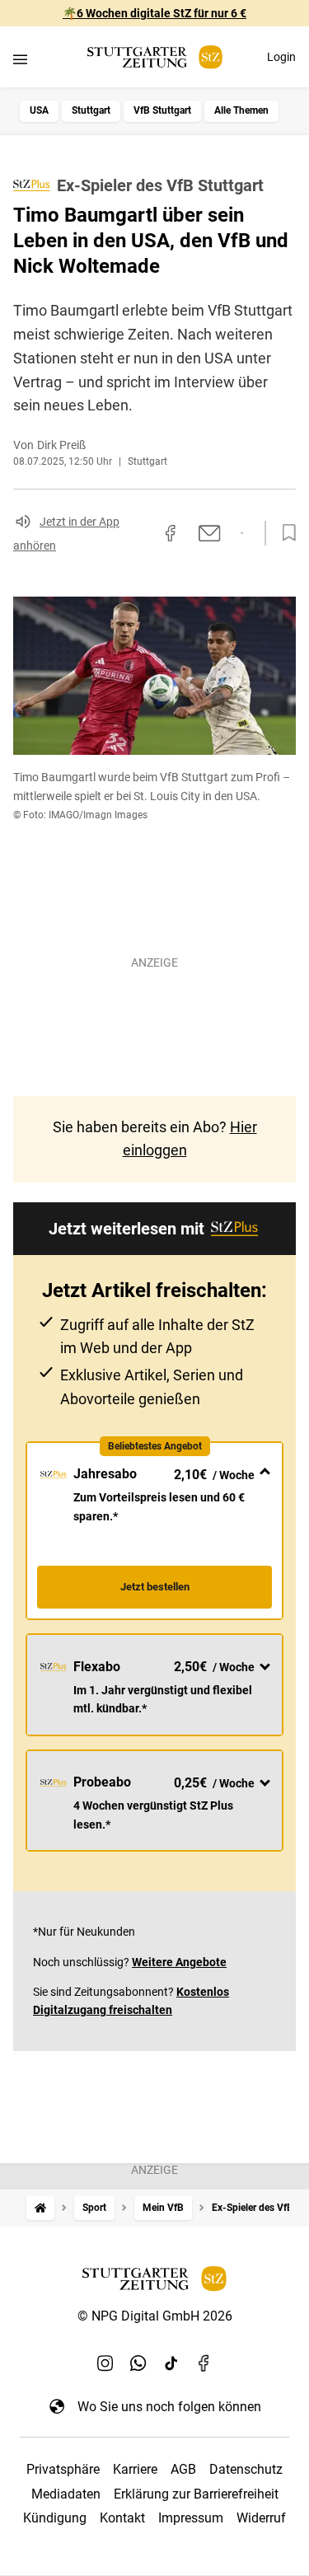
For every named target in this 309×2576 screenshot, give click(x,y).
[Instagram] (105, 2363)
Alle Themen (241, 110)
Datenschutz (246, 2469)
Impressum (191, 2518)
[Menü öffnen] (20, 59)
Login (281, 57)
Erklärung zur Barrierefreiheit (196, 2494)
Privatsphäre (63, 2469)
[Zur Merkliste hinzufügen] (284, 533)
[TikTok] (171, 2363)
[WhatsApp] (138, 2363)
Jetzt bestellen (155, 1587)
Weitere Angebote (179, 1962)
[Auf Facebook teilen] (171, 533)
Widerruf (261, 2518)
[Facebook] (204, 2363)
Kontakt (122, 2518)
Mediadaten (66, 2494)
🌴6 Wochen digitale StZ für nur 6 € (154, 13)
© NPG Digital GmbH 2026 (155, 2316)
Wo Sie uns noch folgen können (169, 2407)
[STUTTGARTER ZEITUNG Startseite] (155, 57)
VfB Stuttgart (162, 110)
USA (39, 110)
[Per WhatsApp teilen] (242, 533)
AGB (183, 2469)
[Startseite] (40, 2208)
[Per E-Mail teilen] (210, 533)
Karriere (135, 2469)
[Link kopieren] (141, 533)
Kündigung (55, 2518)
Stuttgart (91, 110)
